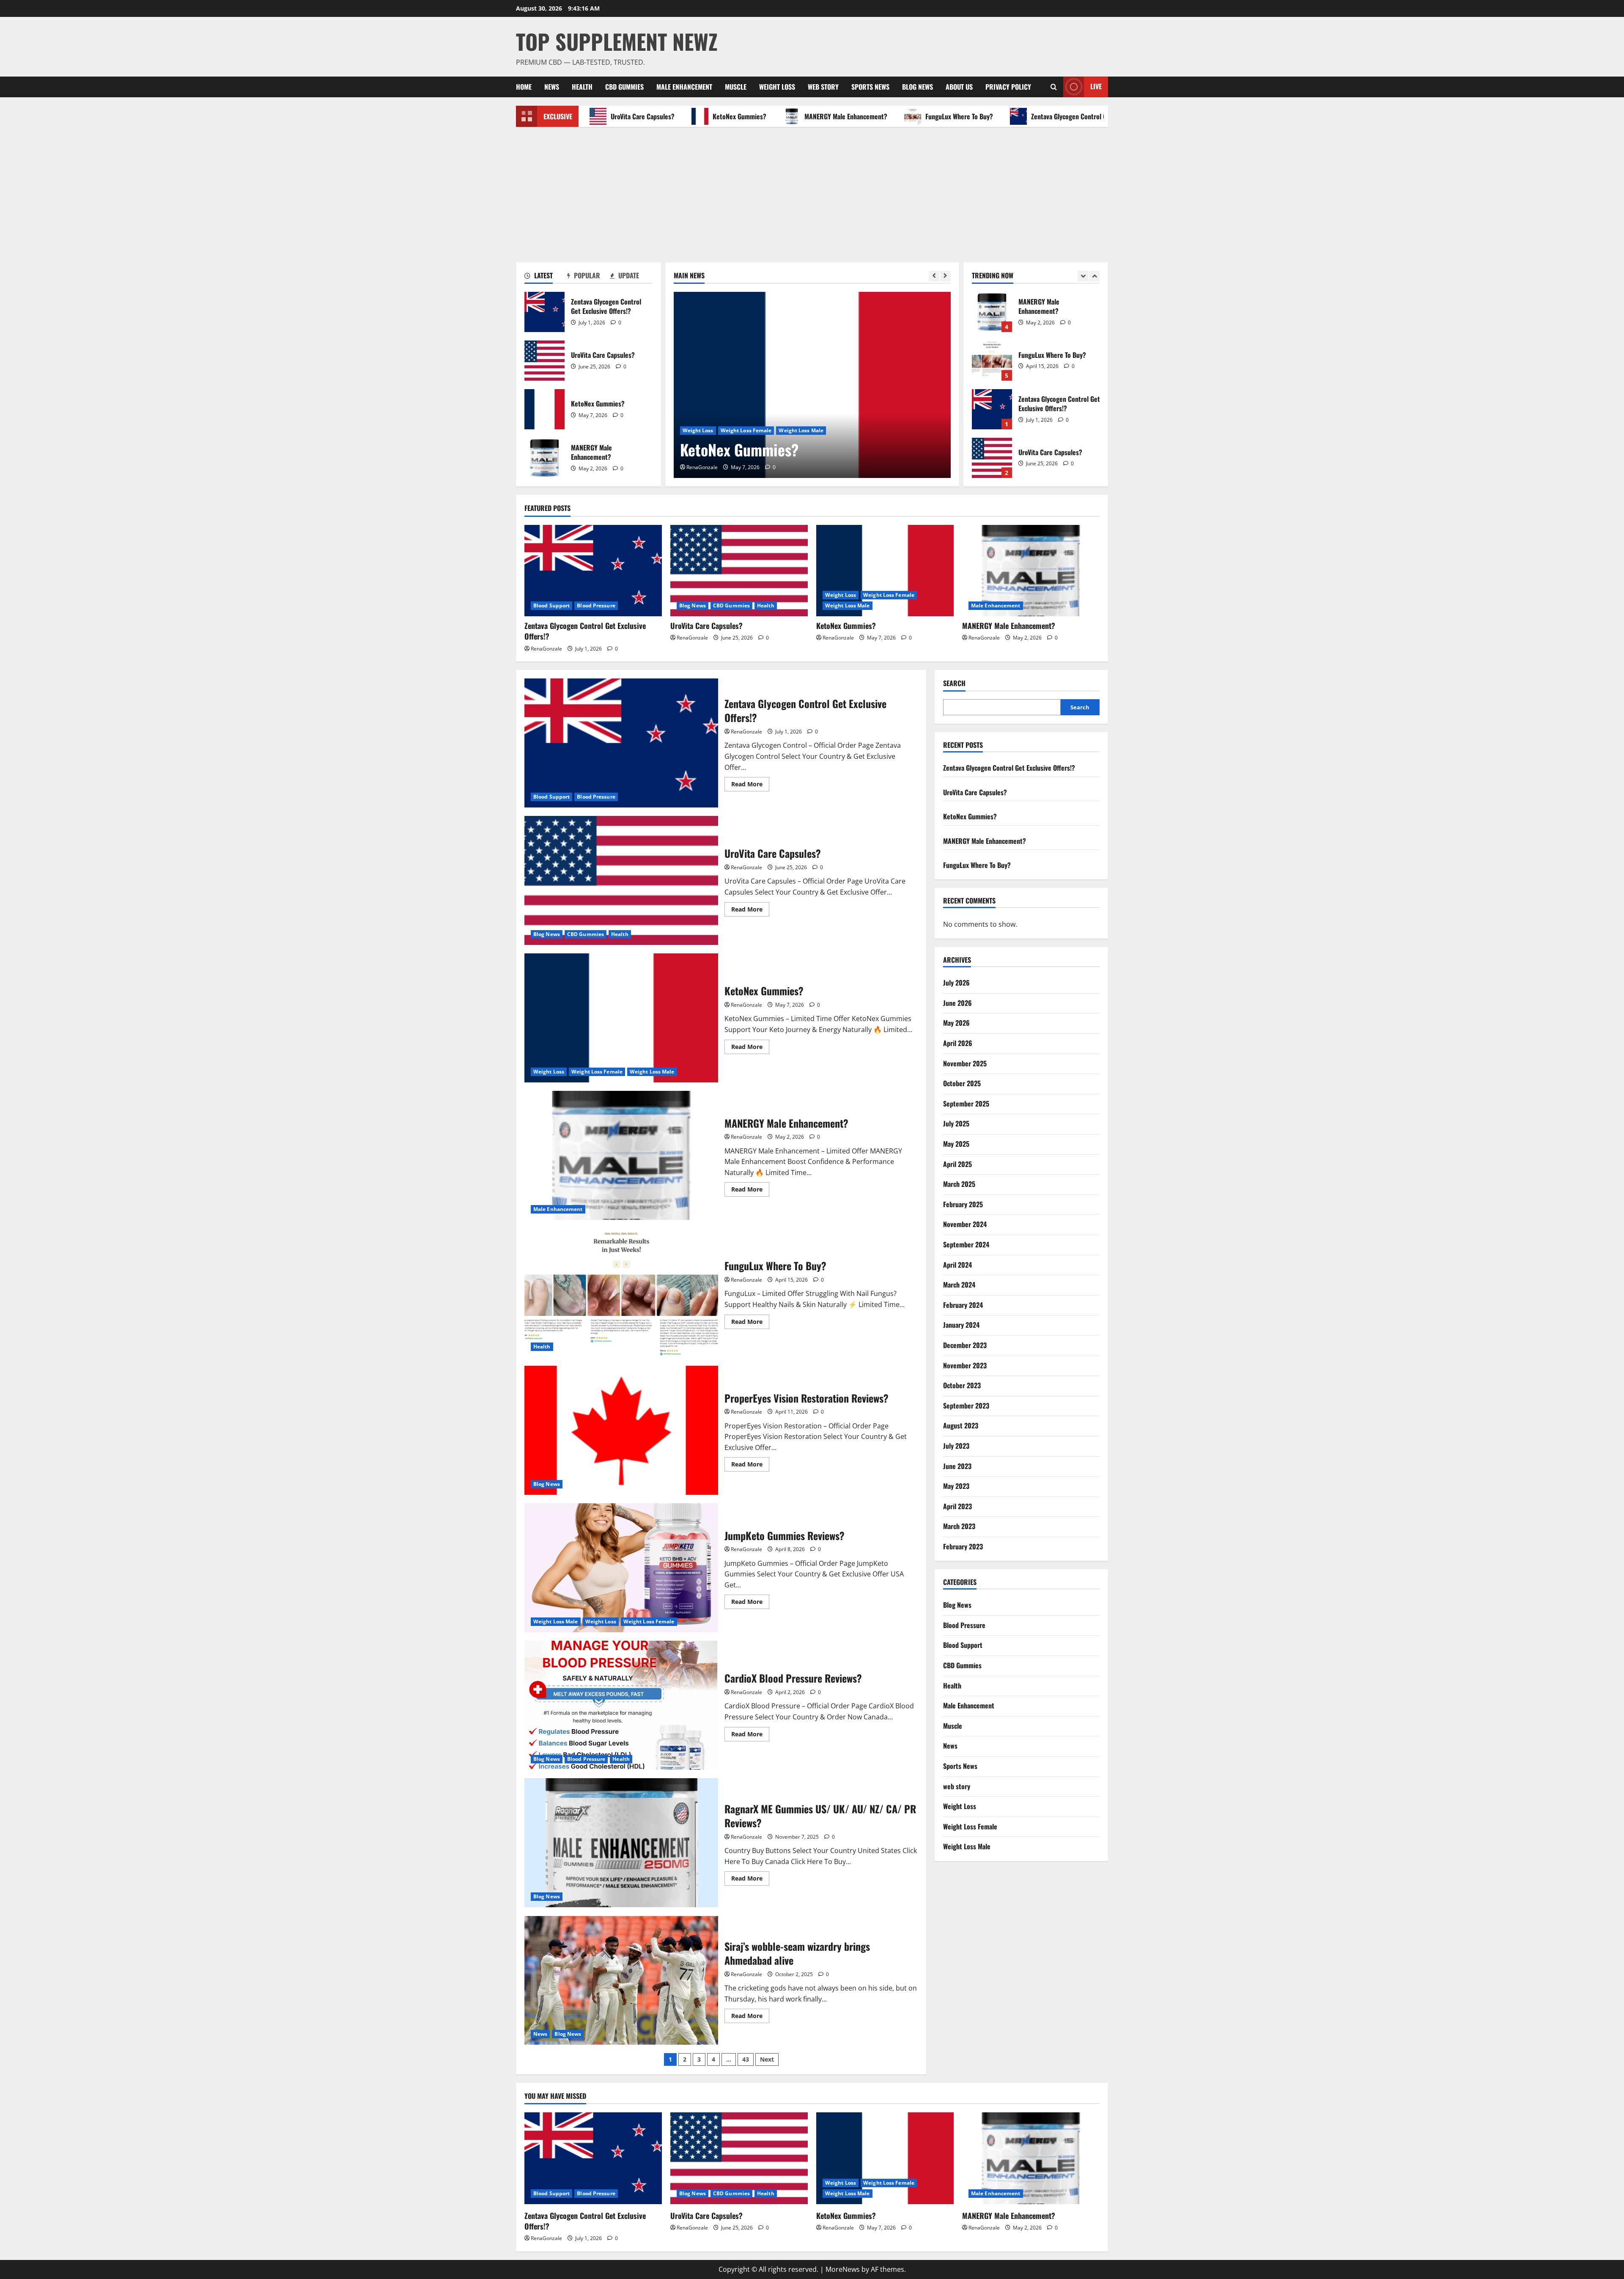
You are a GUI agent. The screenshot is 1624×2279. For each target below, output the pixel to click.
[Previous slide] (934, 276)
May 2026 (956, 1023)
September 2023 (966, 1406)
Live (1096, 86)
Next (767, 2059)
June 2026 (957, 1003)
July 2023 (956, 1446)
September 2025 (966, 1104)
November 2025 (965, 1063)
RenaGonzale (702, 467)
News (552, 87)
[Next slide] (945, 276)
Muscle (736, 87)
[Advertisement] (812, 190)
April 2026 (958, 1043)
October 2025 (962, 1084)
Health (582, 87)
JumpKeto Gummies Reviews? (621, 1568)
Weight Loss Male (848, 605)
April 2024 (957, 1265)
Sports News (870, 87)
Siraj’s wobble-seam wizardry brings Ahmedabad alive (621, 1980)
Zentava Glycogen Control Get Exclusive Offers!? (1003, 116)
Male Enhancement (684, 87)
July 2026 (956, 983)
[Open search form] (1054, 87)
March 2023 (959, 1527)
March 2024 (959, 1285)
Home (524, 87)
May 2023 (956, 1486)
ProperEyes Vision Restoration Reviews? (621, 1430)
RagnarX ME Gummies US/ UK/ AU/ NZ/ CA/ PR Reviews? (621, 1843)
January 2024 (961, 1325)
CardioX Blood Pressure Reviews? (621, 1705)
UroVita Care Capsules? (545, 361)
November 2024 (965, 1225)
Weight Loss (777, 87)
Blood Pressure (596, 605)
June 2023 (957, 1466)
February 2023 (963, 1546)
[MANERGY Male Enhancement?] (812, 385)
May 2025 (956, 1144)
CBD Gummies (624, 87)
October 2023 (962, 1385)
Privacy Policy (1008, 87)
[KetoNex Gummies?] (885, 571)
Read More (750, 785)
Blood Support (551, 605)
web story (823, 87)
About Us (959, 87)
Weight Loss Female (889, 595)
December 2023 (965, 1345)
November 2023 (965, 1365)
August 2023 (961, 1426)
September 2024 (966, 1244)
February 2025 (963, 1204)
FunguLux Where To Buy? (865, 116)
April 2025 (957, 1164)
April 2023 (957, 1506)
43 (746, 2059)
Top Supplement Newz (617, 41)
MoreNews (843, 2269)
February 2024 (963, 1305)
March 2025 (959, 1184)
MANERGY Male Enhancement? (752, 116)
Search (954, 683)
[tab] (546, 277)
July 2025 (956, 1124)
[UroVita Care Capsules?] (739, 571)
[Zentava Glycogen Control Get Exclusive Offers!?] (593, 571)
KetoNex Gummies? (645, 116)
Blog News (918, 87)
